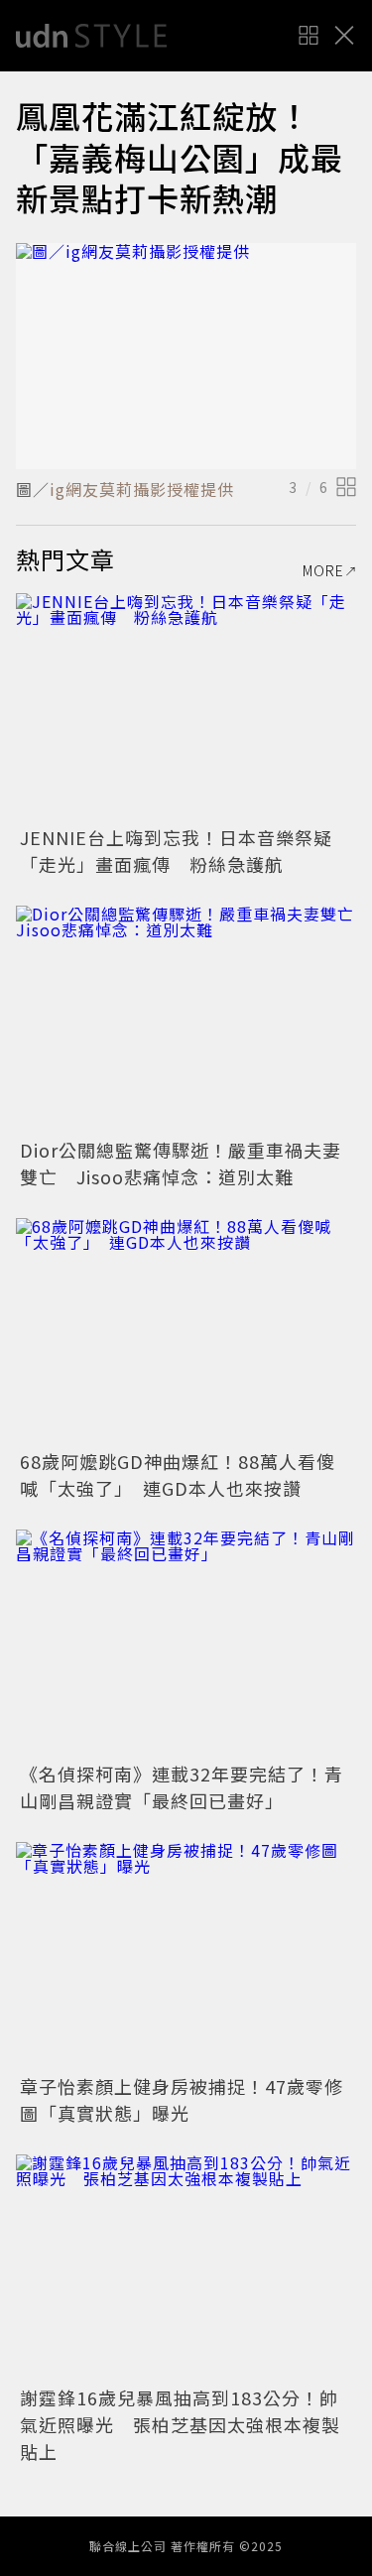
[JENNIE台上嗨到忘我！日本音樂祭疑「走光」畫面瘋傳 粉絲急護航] (186, 707)
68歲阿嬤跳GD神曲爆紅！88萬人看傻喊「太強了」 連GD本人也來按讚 (178, 1474)
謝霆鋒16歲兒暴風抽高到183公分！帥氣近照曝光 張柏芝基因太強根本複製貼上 (180, 2424)
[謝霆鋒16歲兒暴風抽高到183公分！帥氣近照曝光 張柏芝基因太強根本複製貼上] (186, 2268)
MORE (323, 570)
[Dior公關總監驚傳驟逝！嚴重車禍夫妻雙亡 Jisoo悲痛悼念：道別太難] (186, 1019)
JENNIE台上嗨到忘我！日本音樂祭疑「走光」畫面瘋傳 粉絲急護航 (176, 851)
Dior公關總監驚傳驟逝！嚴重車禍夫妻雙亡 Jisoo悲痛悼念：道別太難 (181, 1163)
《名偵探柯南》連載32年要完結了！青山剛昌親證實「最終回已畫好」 (182, 1787)
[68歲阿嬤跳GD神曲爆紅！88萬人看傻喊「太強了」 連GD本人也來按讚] (186, 1332)
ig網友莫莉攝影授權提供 (142, 489)
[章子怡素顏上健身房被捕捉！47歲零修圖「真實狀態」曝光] (186, 1956)
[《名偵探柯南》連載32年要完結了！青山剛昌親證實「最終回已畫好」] (186, 1643)
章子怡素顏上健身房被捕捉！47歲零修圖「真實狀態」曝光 (182, 2099)
